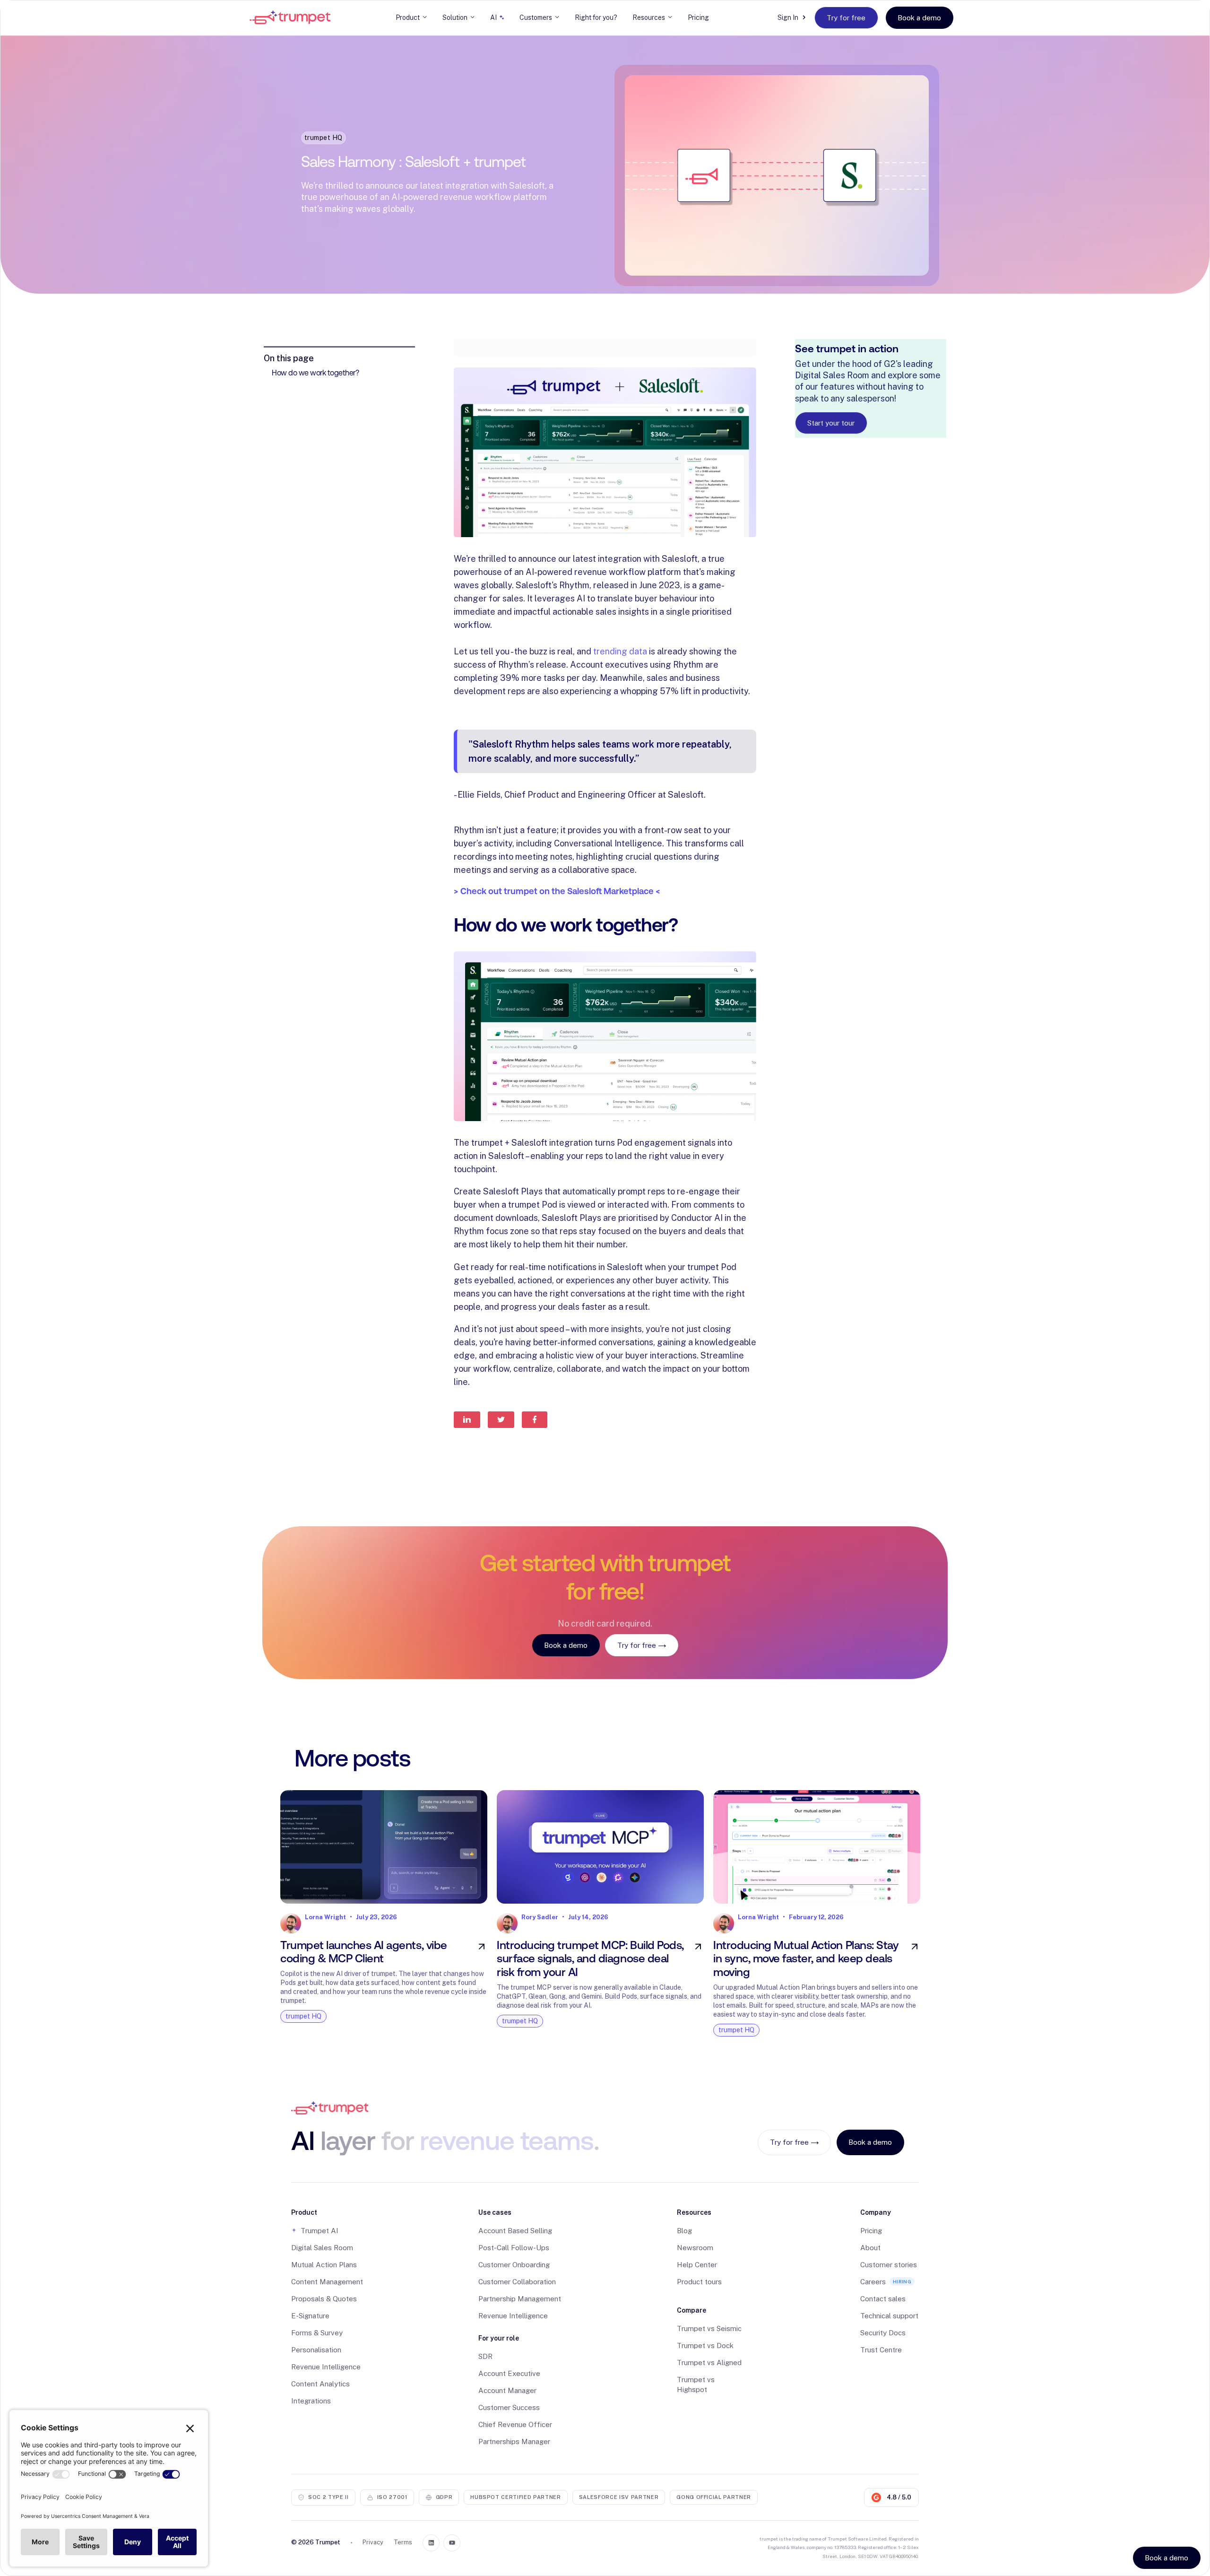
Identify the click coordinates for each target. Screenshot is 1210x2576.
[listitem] (384, 1916)
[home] (290, 17)
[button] (411, 17)
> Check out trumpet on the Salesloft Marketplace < (557, 891)
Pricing (698, 17)
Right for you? (596, 17)
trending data (620, 651)
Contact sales (883, 2299)
